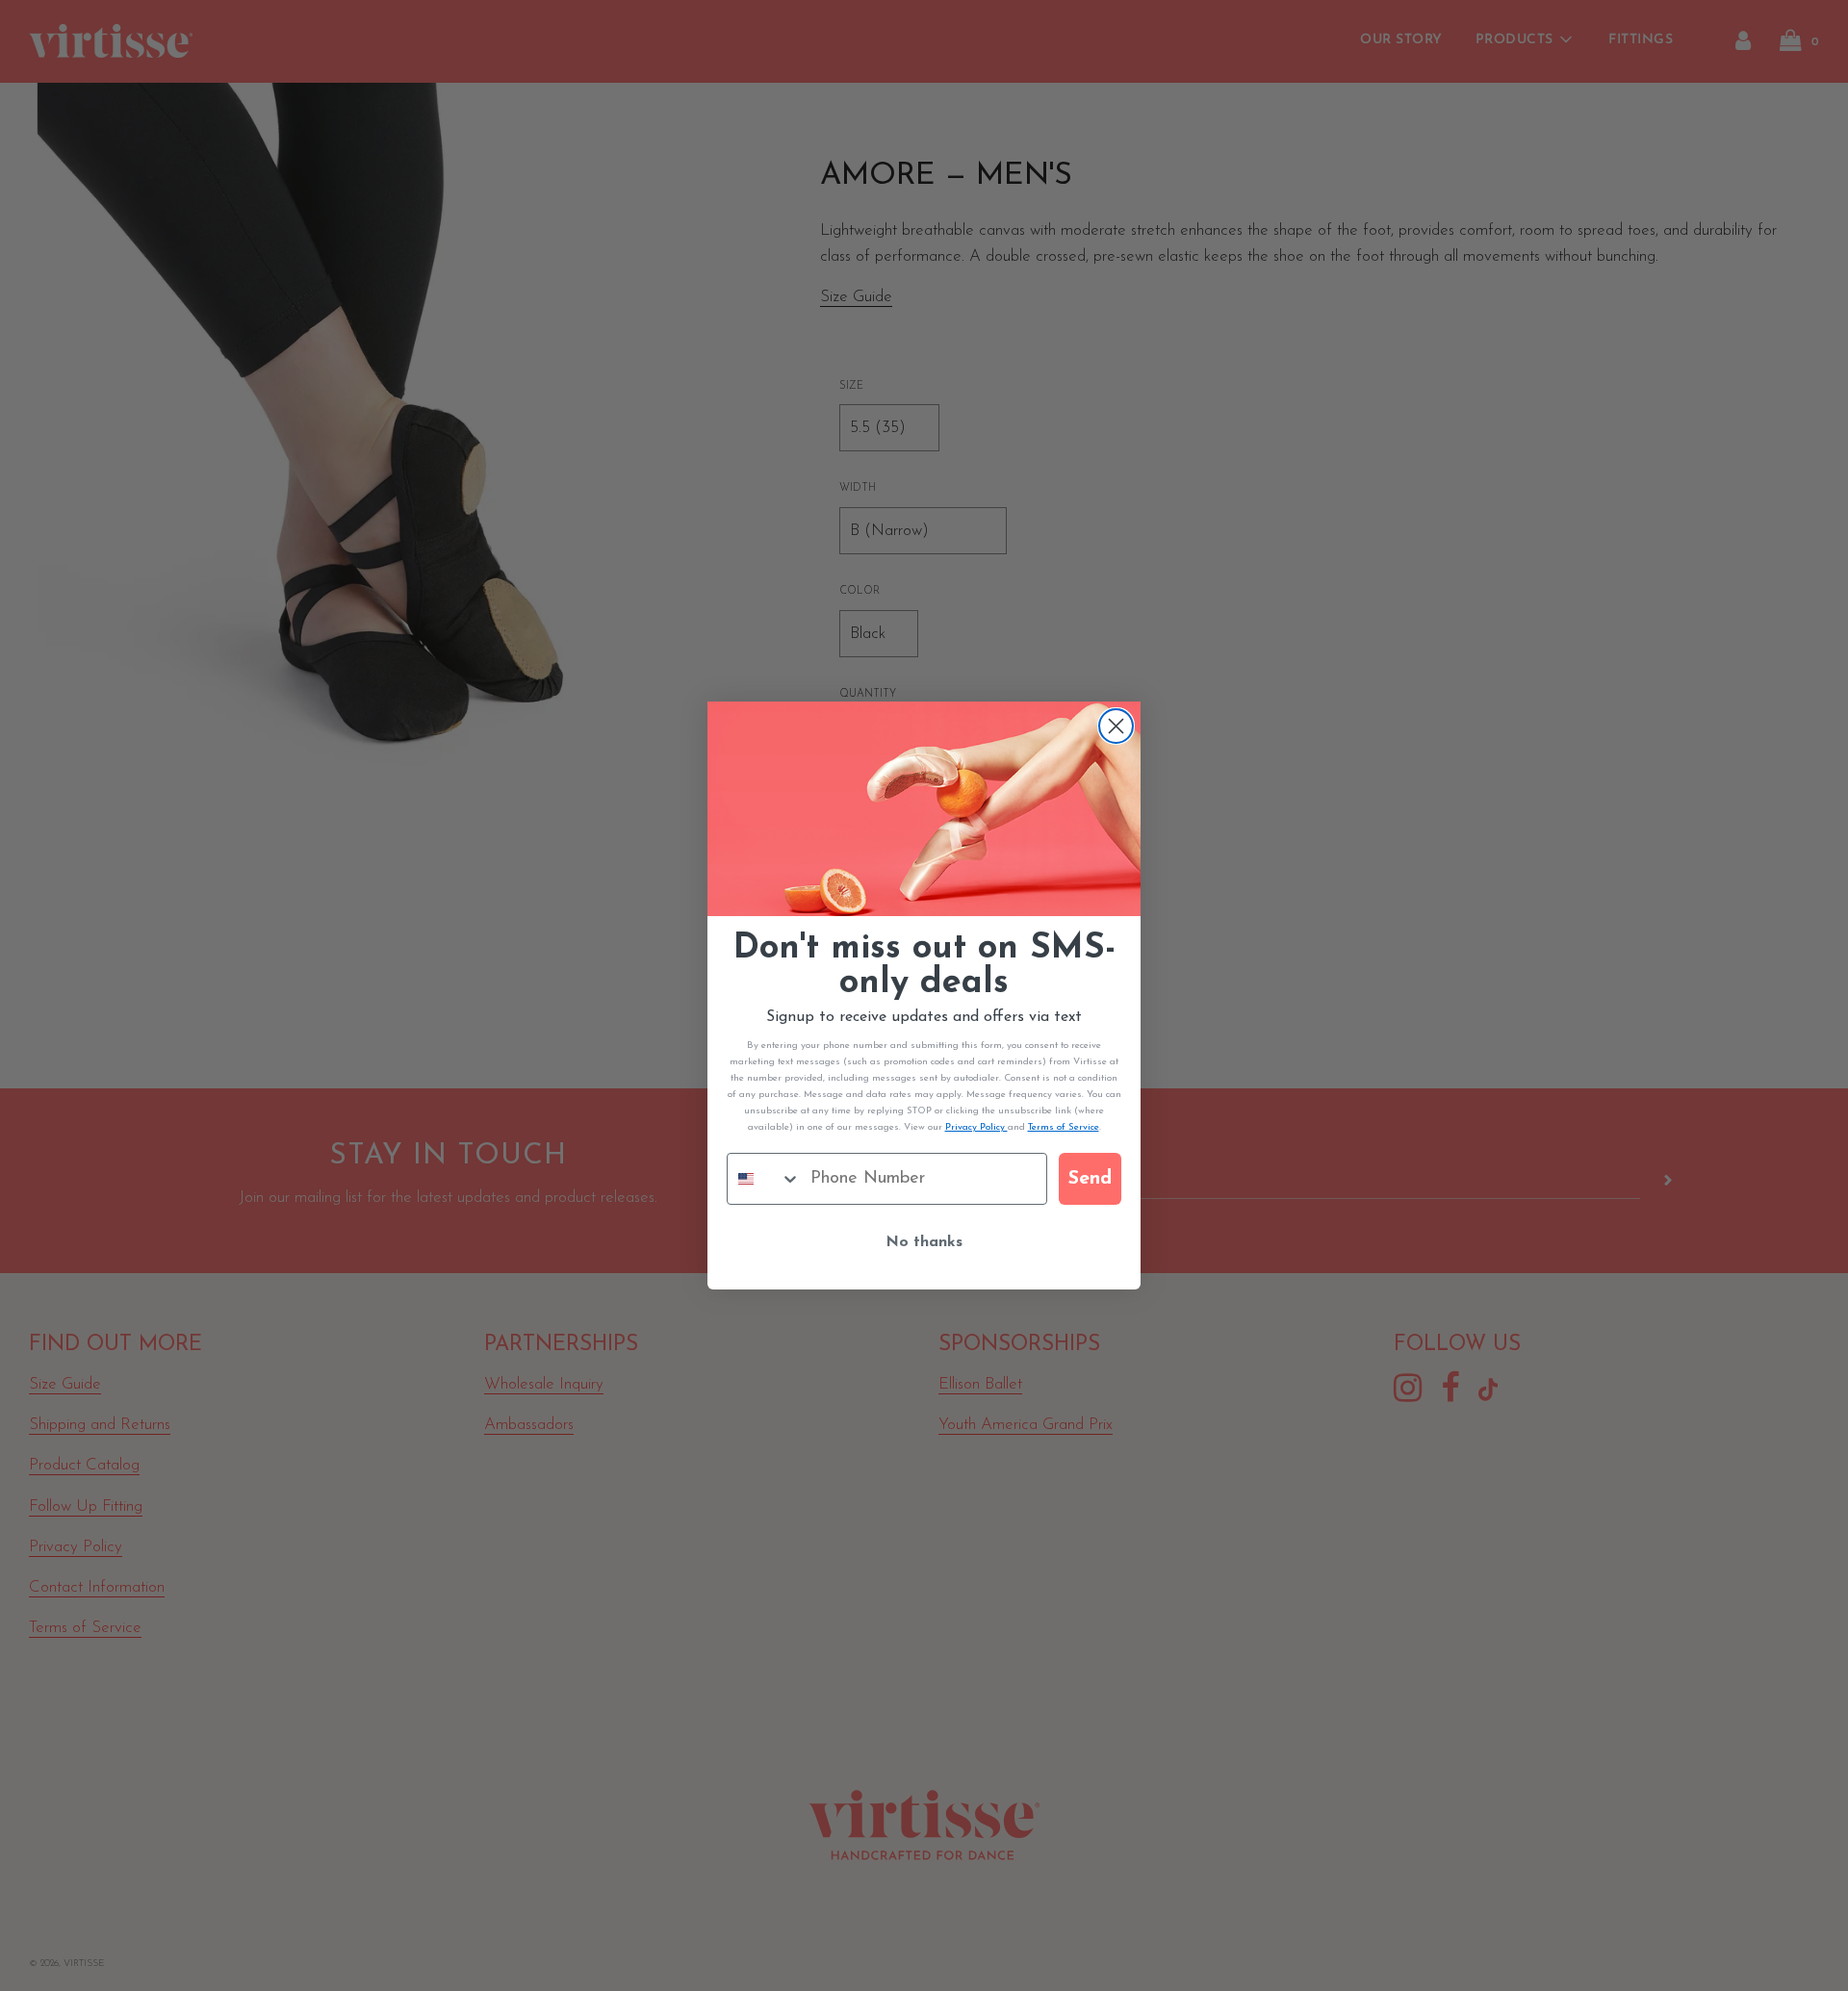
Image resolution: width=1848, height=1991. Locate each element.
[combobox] (764, 1179)
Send (1090, 1179)
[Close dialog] (1116, 726)
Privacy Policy (976, 1127)
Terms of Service (1064, 1127)
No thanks (924, 1242)
